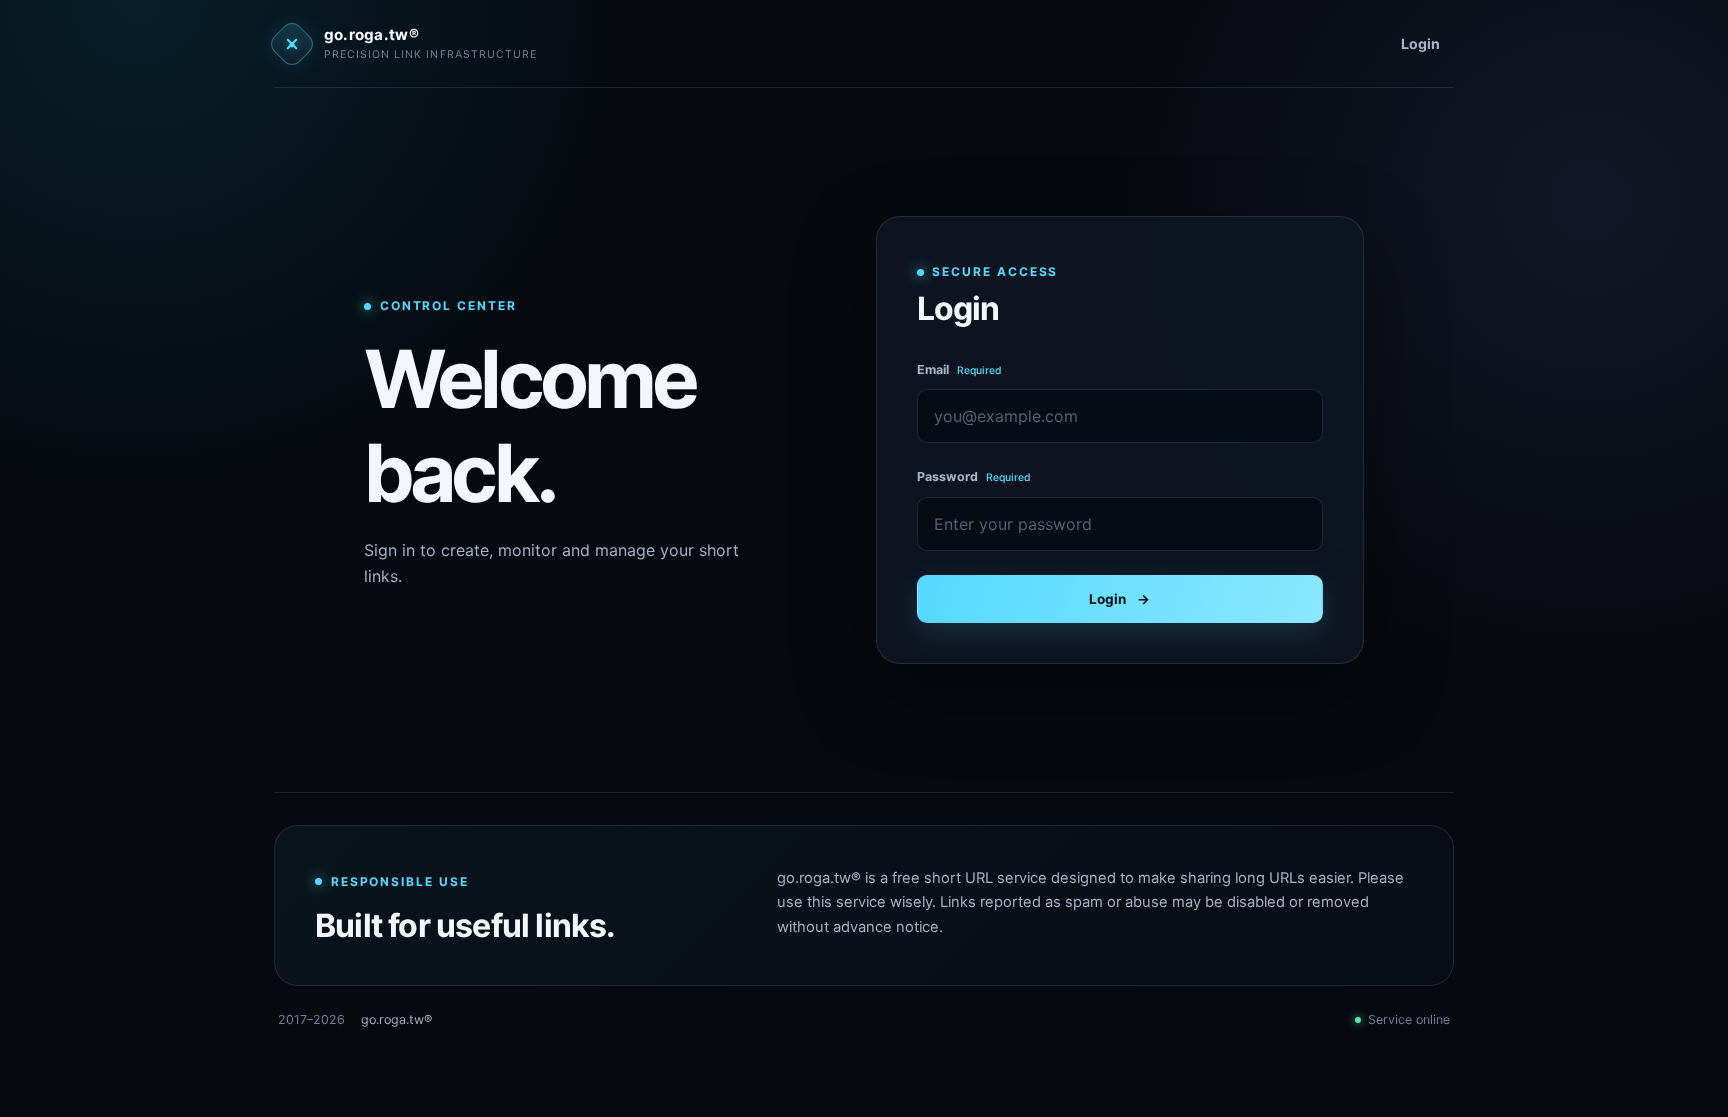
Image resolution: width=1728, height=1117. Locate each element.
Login (1420, 43)
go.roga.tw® (396, 1019)
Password (974, 476)
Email (960, 369)
